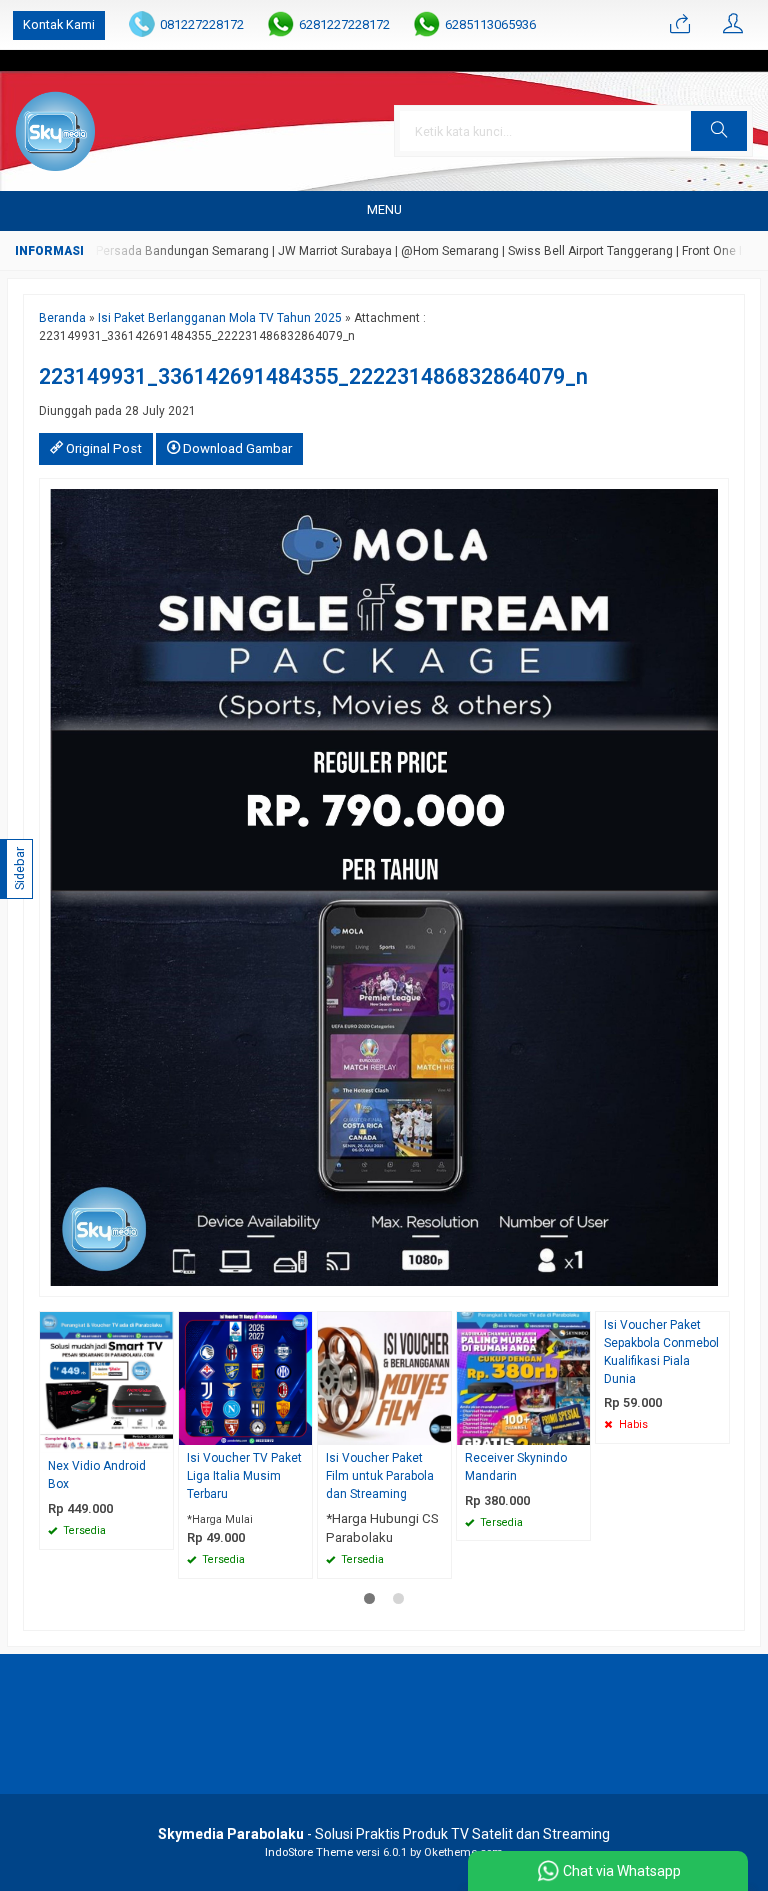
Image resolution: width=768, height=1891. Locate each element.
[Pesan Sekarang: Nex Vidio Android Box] (161, 1437)
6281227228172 (344, 24)
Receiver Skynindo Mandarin (516, 1467)
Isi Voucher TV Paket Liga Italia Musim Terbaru (244, 1476)
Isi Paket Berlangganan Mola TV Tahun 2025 (220, 318)
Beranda (62, 318)
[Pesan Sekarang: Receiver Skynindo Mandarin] (578, 1429)
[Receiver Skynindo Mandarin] (523, 1377)
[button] (719, 131)
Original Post (102, 448)
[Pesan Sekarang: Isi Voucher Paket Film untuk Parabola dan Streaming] (439, 1429)
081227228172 (202, 24)
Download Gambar (236, 448)
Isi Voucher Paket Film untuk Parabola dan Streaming (380, 1476)
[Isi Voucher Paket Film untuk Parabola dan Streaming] (384, 1377)
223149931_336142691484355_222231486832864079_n (313, 376)
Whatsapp (129, 1528)
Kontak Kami (59, 24)
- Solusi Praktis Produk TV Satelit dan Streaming (384, 1834)
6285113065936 (490, 24)
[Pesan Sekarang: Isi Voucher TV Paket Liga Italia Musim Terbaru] (300, 1429)
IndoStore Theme (309, 1852)
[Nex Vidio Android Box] (106, 1381)
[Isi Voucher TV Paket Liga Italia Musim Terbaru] (245, 1377)
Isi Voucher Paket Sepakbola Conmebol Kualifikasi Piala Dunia (661, 1352)
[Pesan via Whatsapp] (680, 25)
